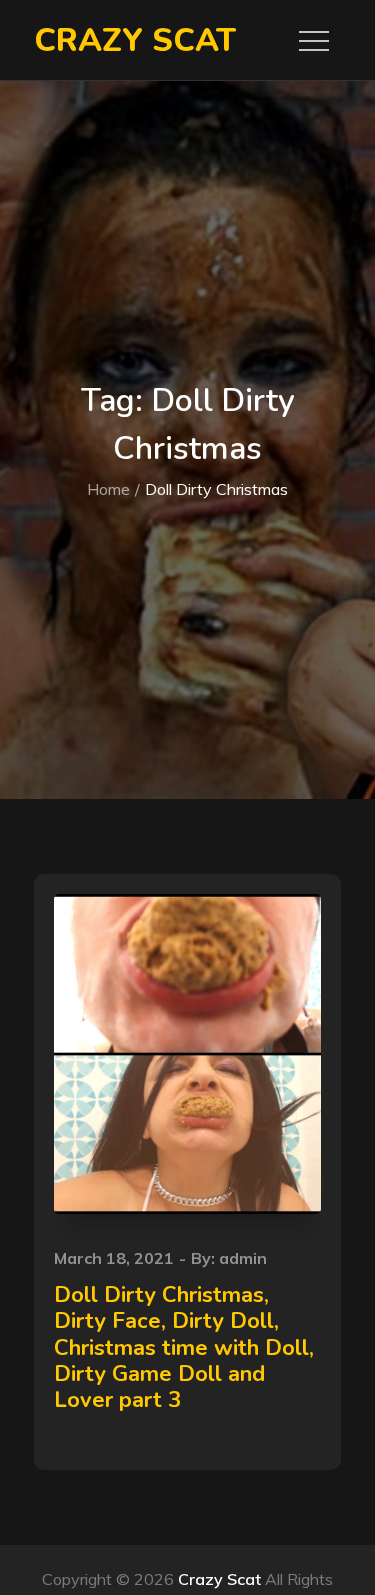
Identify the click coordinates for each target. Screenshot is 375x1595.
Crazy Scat (135, 40)
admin (243, 1258)
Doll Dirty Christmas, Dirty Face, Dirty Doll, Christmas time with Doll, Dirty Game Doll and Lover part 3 (184, 1348)
